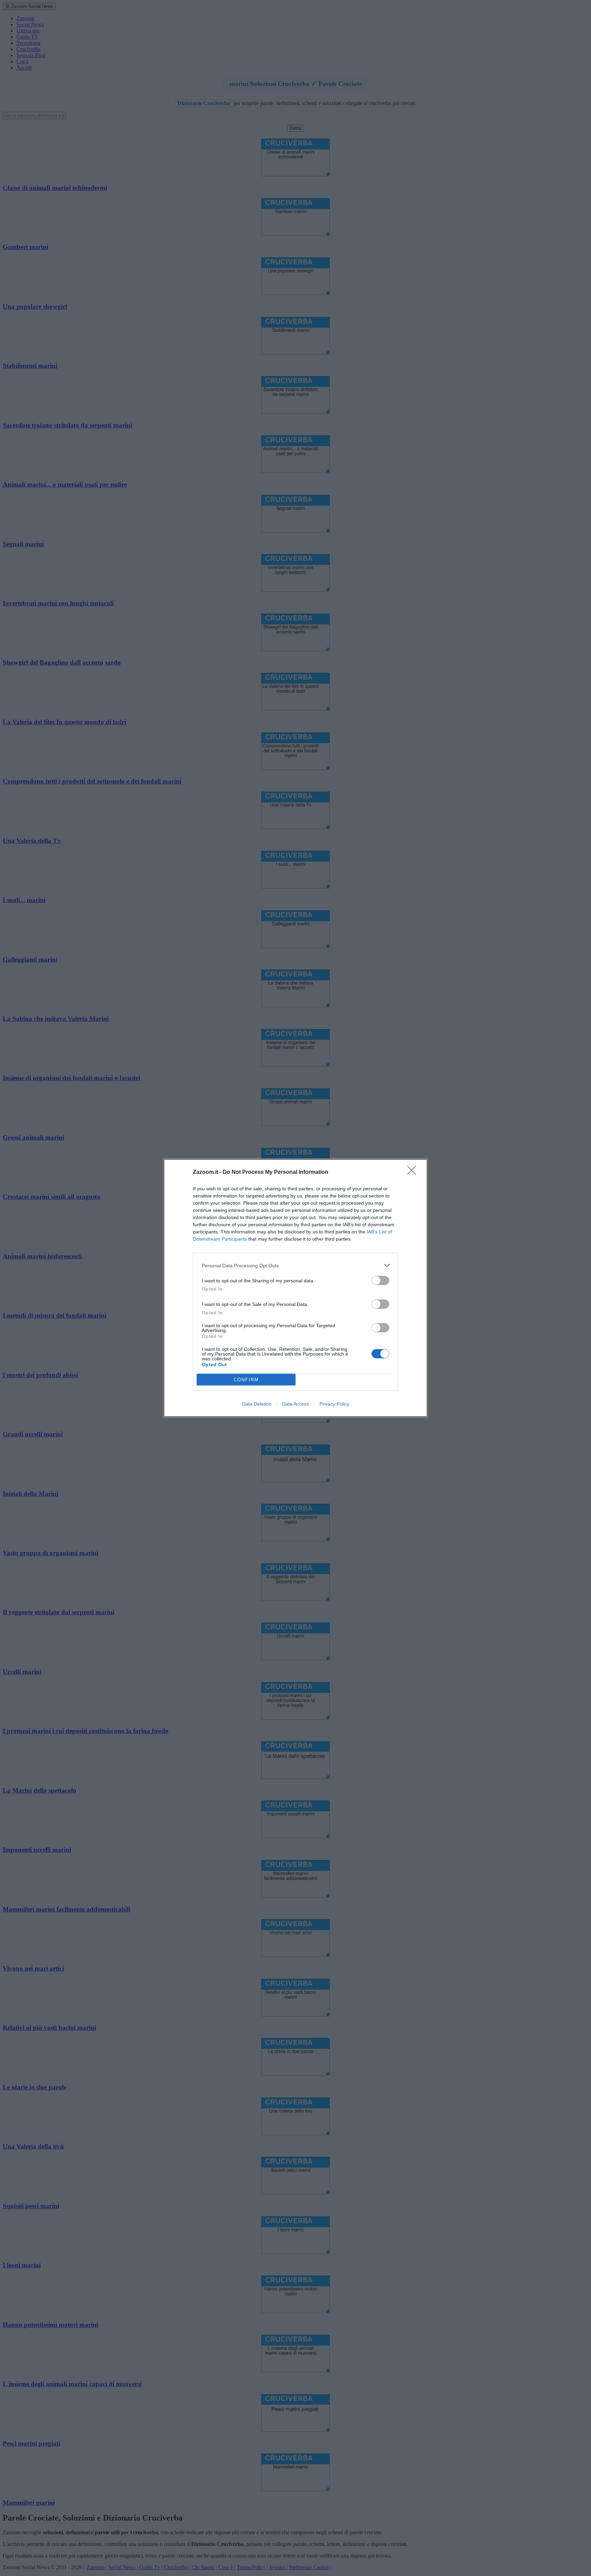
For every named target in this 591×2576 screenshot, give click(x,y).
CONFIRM (246, 1380)
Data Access (295, 1404)
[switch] (380, 1280)
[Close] (414, 1172)
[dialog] (295, 1288)
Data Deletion (257, 1404)
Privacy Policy (334, 1404)
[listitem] (295, 1265)
